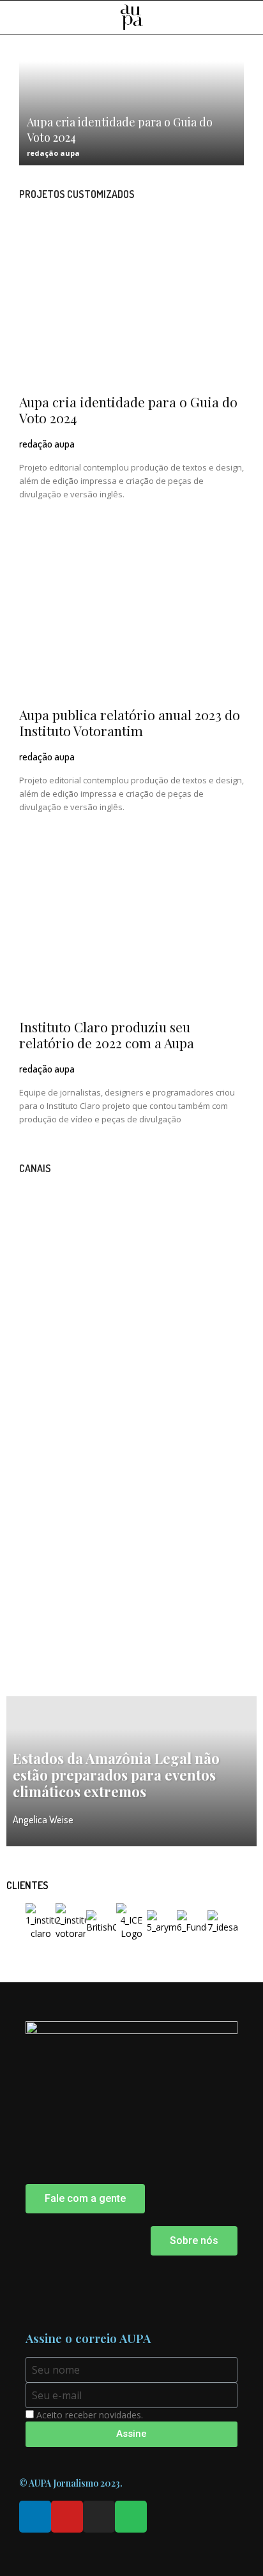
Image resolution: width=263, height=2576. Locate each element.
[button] (245, 18)
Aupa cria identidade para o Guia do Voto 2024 (128, 410)
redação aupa (53, 153)
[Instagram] (99, 2517)
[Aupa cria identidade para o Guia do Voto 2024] (131, 304)
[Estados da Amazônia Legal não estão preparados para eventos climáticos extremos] (131, 1771)
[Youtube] (67, 2517)
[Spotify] (131, 2517)
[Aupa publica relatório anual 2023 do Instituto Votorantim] (131, 616)
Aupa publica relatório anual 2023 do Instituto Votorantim (130, 722)
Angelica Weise (43, 1819)
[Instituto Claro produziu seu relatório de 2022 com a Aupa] (131, 929)
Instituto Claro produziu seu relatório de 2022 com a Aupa (107, 1035)
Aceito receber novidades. (90, 2415)
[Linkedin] (35, 2517)
